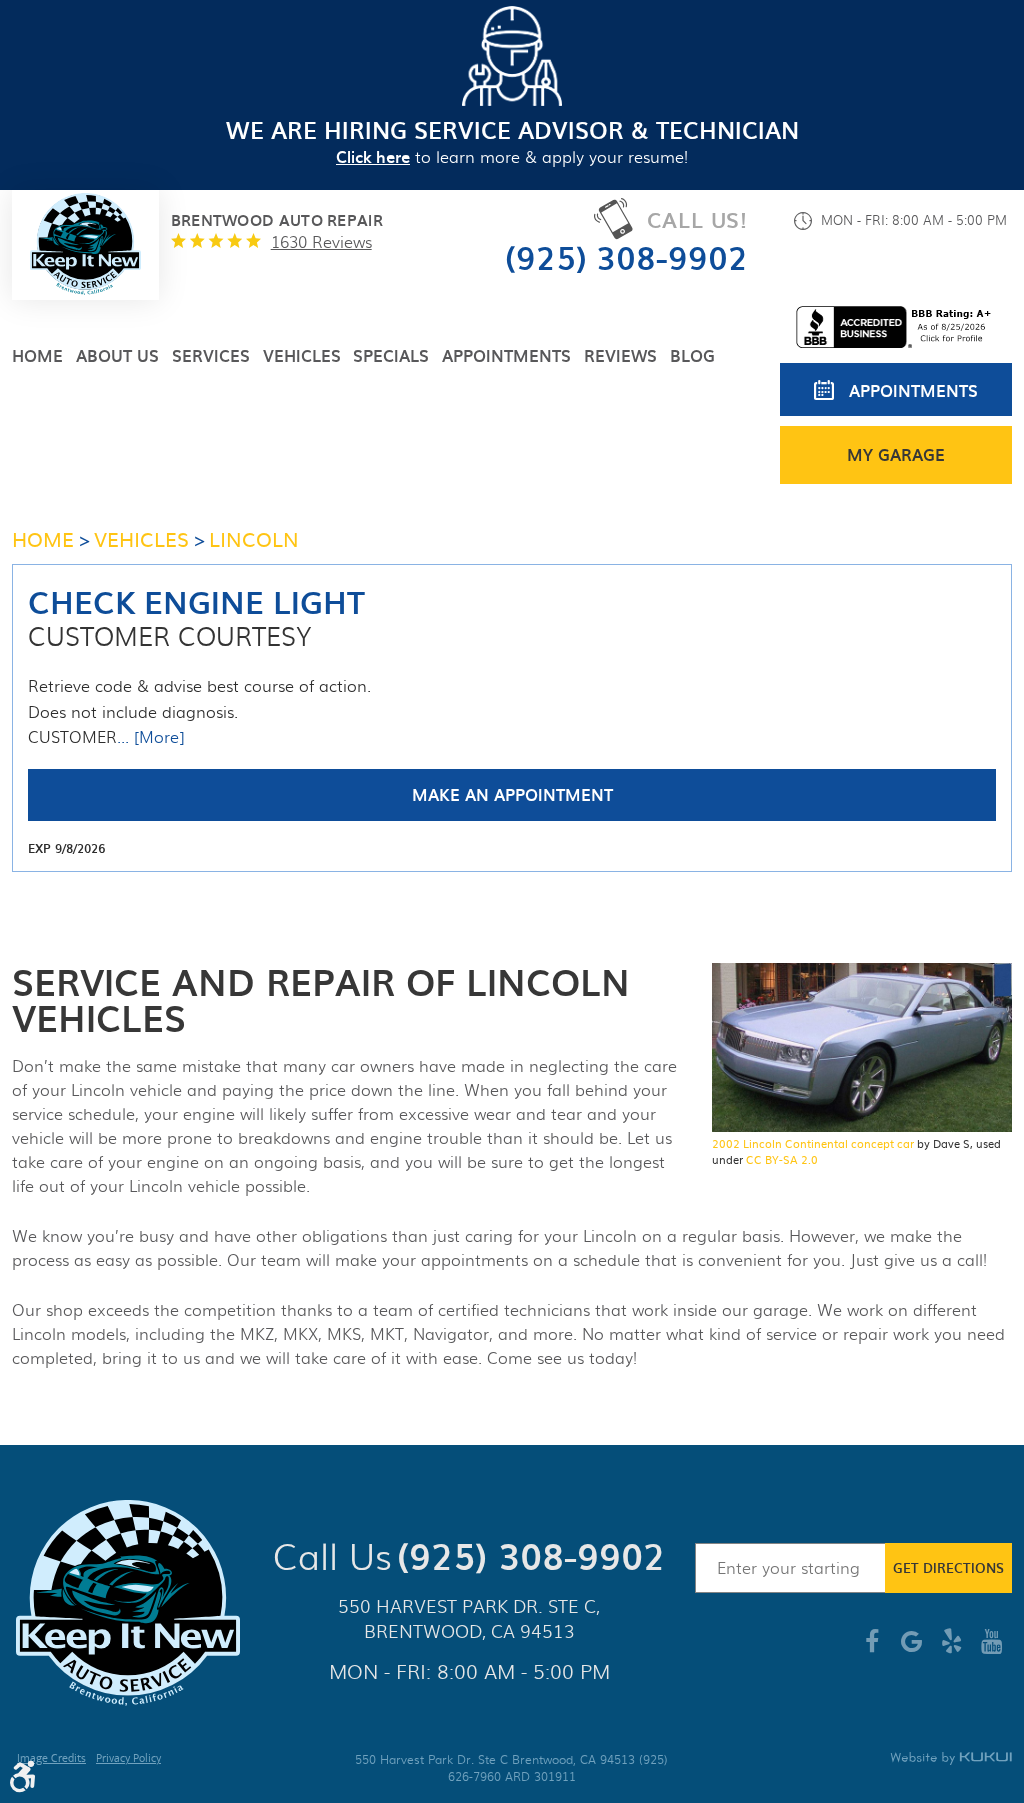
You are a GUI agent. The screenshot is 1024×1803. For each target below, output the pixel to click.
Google (912, 1649)
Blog (692, 355)
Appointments (506, 355)
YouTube (992, 1649)
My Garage (896, 454)
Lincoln (254, 538)
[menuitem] (37, 355)
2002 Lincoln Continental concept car (813, 1143)
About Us (117, 355)
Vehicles (302, 355)
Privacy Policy (128, 1760)
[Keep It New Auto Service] (85, 245)
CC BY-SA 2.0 (782, 1159)
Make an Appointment (512, 794)
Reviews (620, 355)
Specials (391, 355)
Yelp (952, 1649)
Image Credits (51, 1760)
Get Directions (948, 1567)
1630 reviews (321, 241)
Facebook (872, 1649)
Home (37, 355)
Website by (951, 1758)
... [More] (150, 737)
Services (211, 355)
